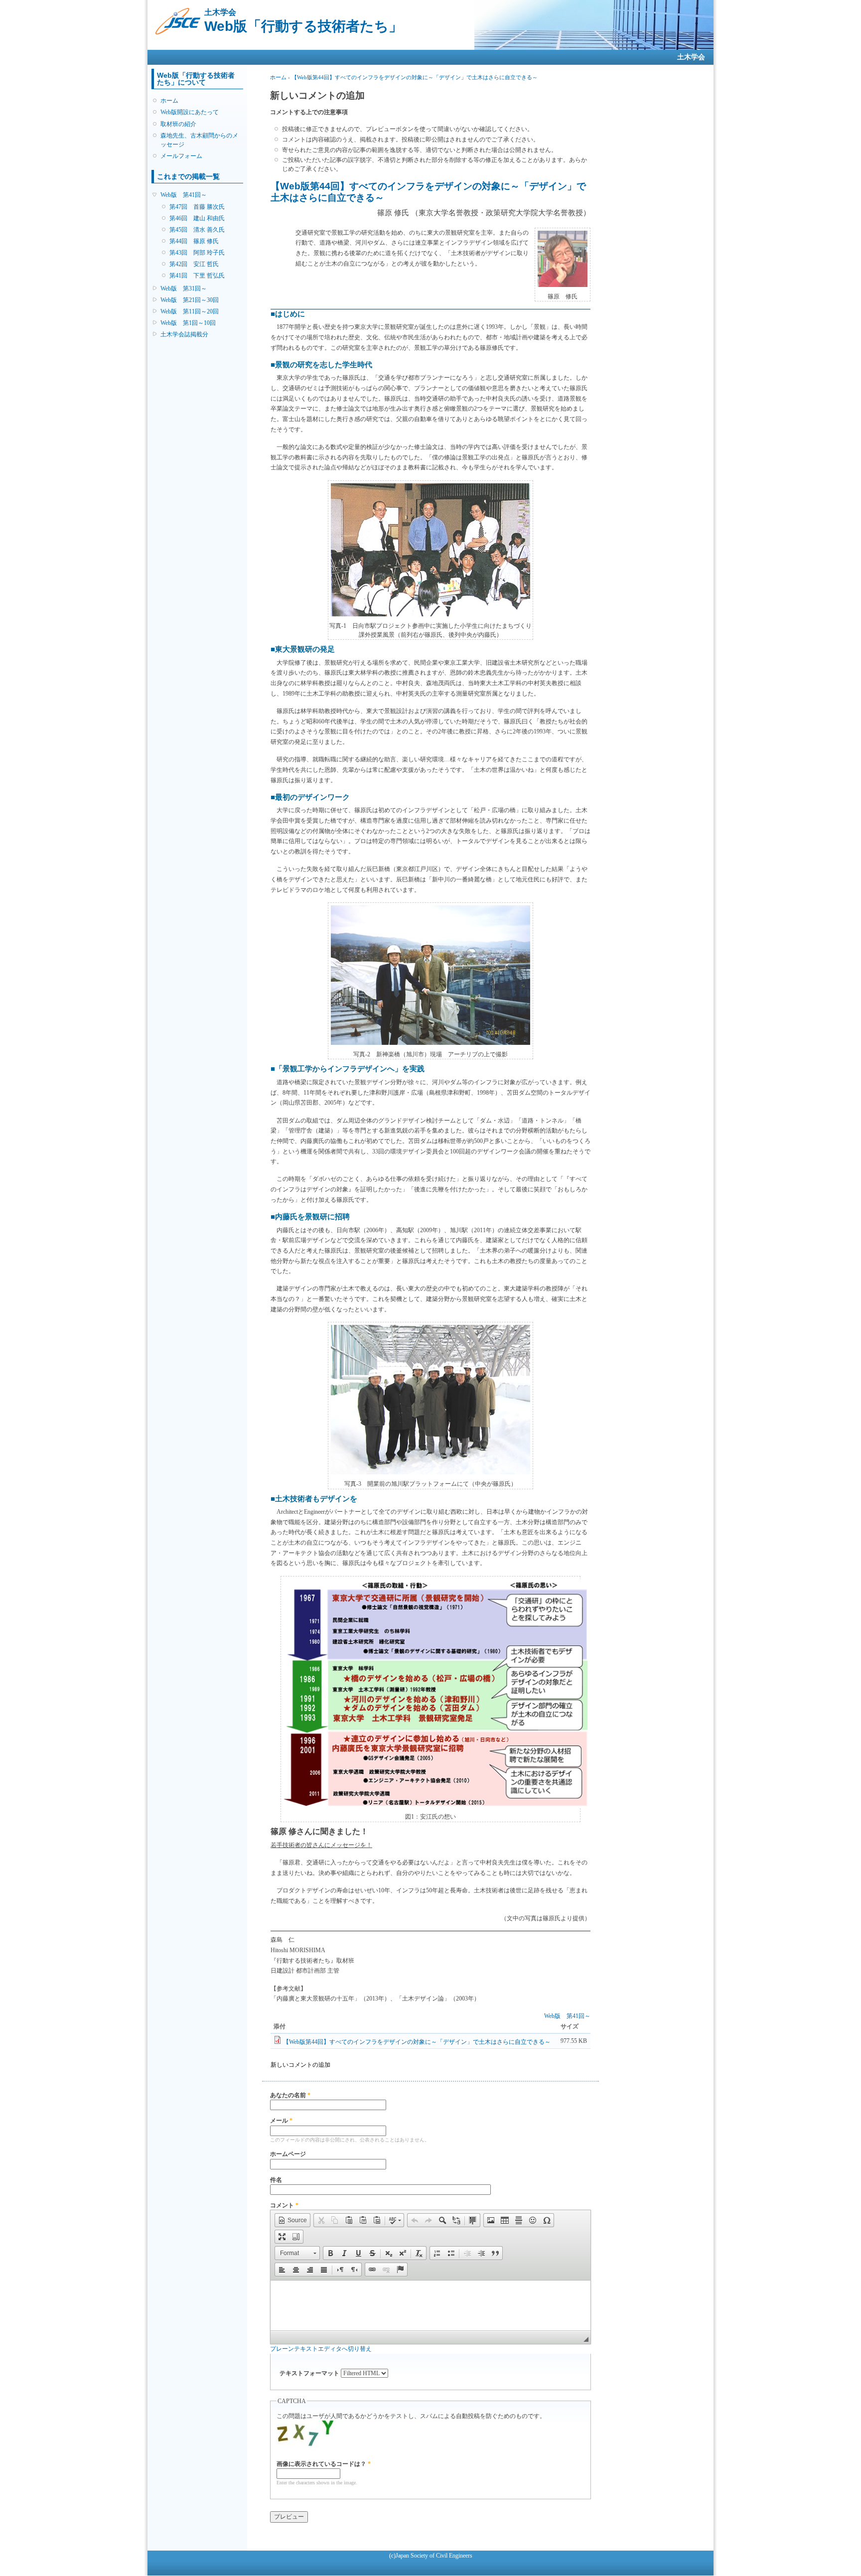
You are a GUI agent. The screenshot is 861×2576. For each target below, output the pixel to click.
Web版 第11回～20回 (190, 311)
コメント (284, 2205)
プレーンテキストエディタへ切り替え (321, 2349)
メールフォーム (181, 156)
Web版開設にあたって (190, 112)
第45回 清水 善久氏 (197, 230)
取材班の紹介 (178, 124)
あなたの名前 (290, 2095)
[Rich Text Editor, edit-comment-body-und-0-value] (430, 2305)
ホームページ (288, 2154)
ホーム (169, 101)
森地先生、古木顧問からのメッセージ (199, 140)
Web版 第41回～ (184, 195)
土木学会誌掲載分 (184, 334)
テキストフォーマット (310, 2373)
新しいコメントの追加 (300, 2065)
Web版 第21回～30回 (190, 300)
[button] (292, 2220)
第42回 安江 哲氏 (194, 264)
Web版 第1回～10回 (188, 323)
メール (281, 2121)
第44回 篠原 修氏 (194, 241)
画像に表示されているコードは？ (324, 2464)
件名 (276, 2180)
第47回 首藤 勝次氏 (197, 207)
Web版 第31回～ (184, 288)
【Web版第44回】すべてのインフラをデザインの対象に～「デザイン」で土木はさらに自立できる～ (415, 77)
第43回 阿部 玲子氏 (197, 253)
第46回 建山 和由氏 (197, 218)
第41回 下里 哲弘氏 (197, 276)
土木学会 (691, 57)
